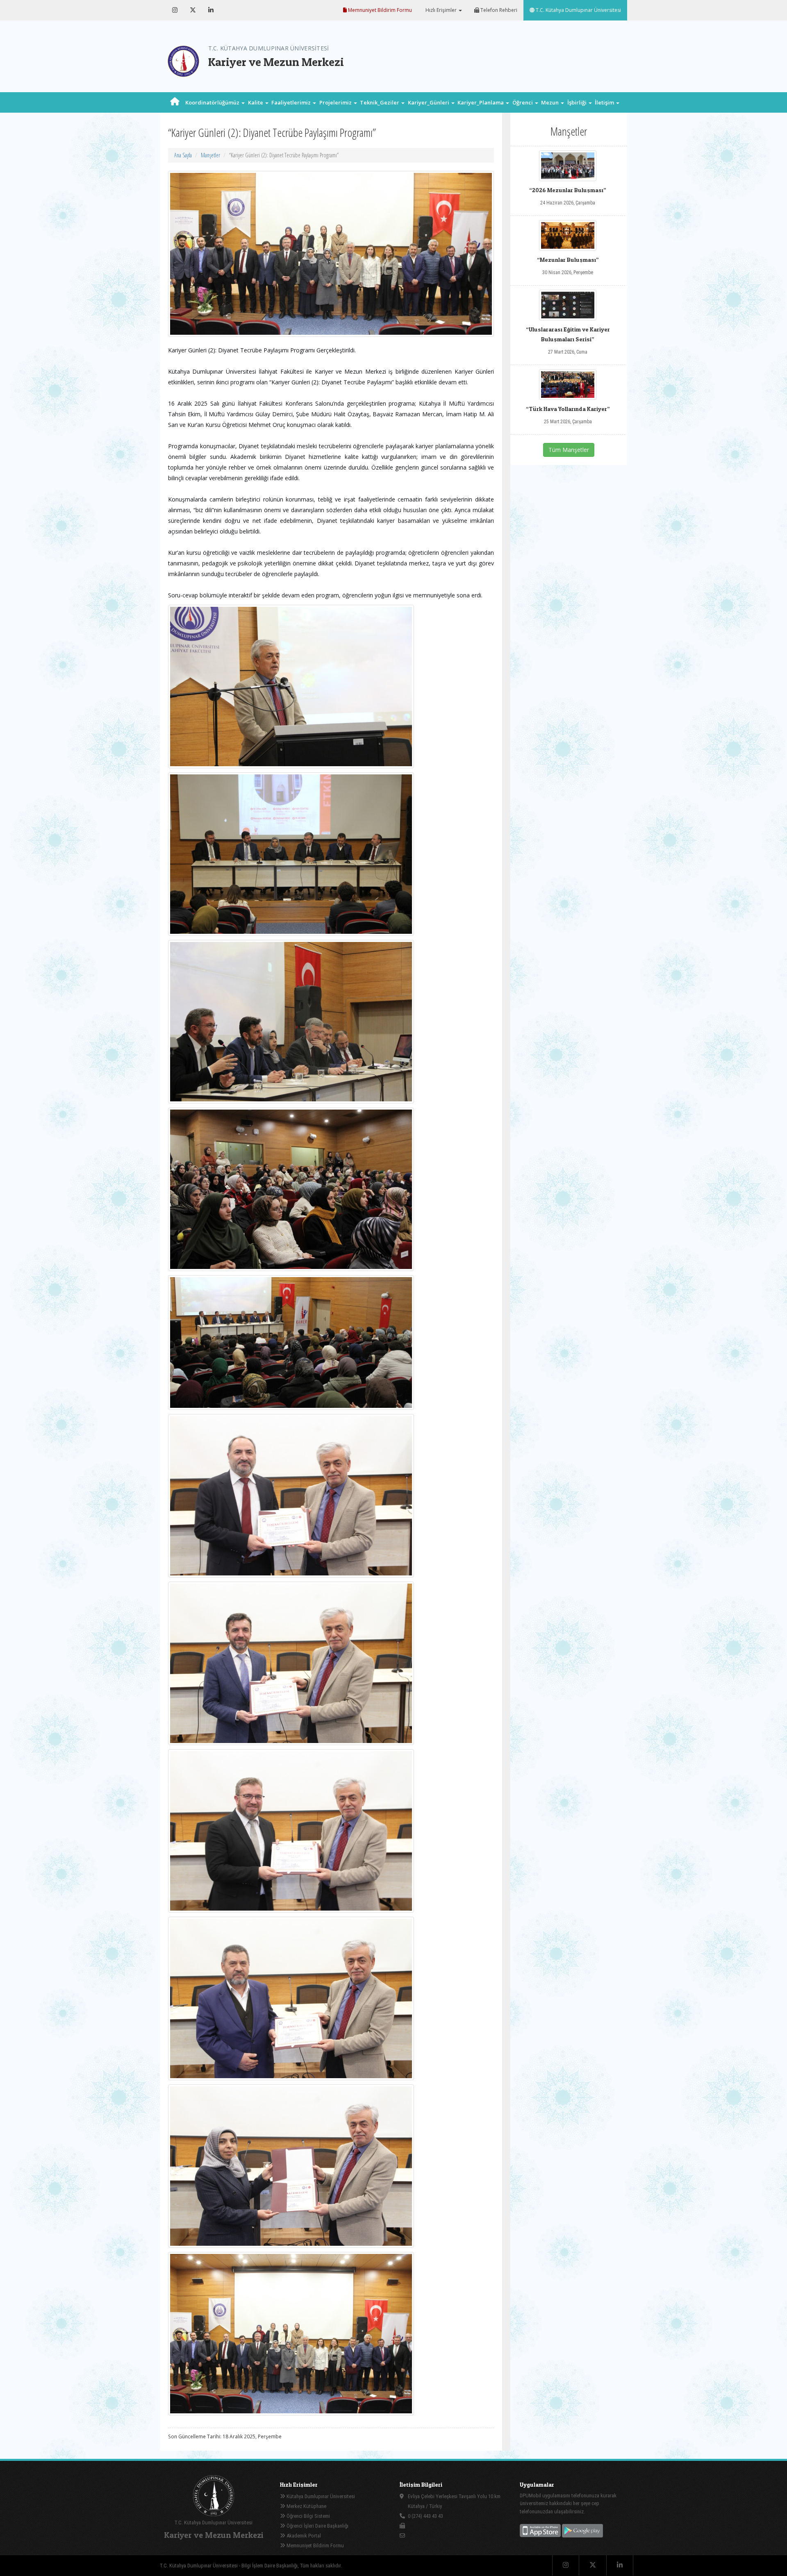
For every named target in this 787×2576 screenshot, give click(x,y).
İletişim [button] (605, 102)
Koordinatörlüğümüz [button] (213, 102)
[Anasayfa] (175, 102)
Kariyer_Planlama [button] (481, 102)
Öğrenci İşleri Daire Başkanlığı (317, 2526)
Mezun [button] (550, 102)
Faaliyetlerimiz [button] (292, 102)
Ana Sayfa (183, 155)
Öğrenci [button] (523, 102)
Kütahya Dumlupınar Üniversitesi (320, 2496)
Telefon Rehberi (498, 10)
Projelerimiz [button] (336, 102)
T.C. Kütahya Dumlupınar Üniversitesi (578, 10)
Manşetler (210, 155)
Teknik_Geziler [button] (380, 102)
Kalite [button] (256, 102)
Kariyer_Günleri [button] (429, 102)
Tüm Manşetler (569, 450)
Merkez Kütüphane (306, 2506)
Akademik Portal (303, 2536)
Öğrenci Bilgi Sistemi (308, 2516)
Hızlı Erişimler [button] (441, 10)
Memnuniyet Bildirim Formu (379, 10)
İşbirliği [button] (578, 102)
